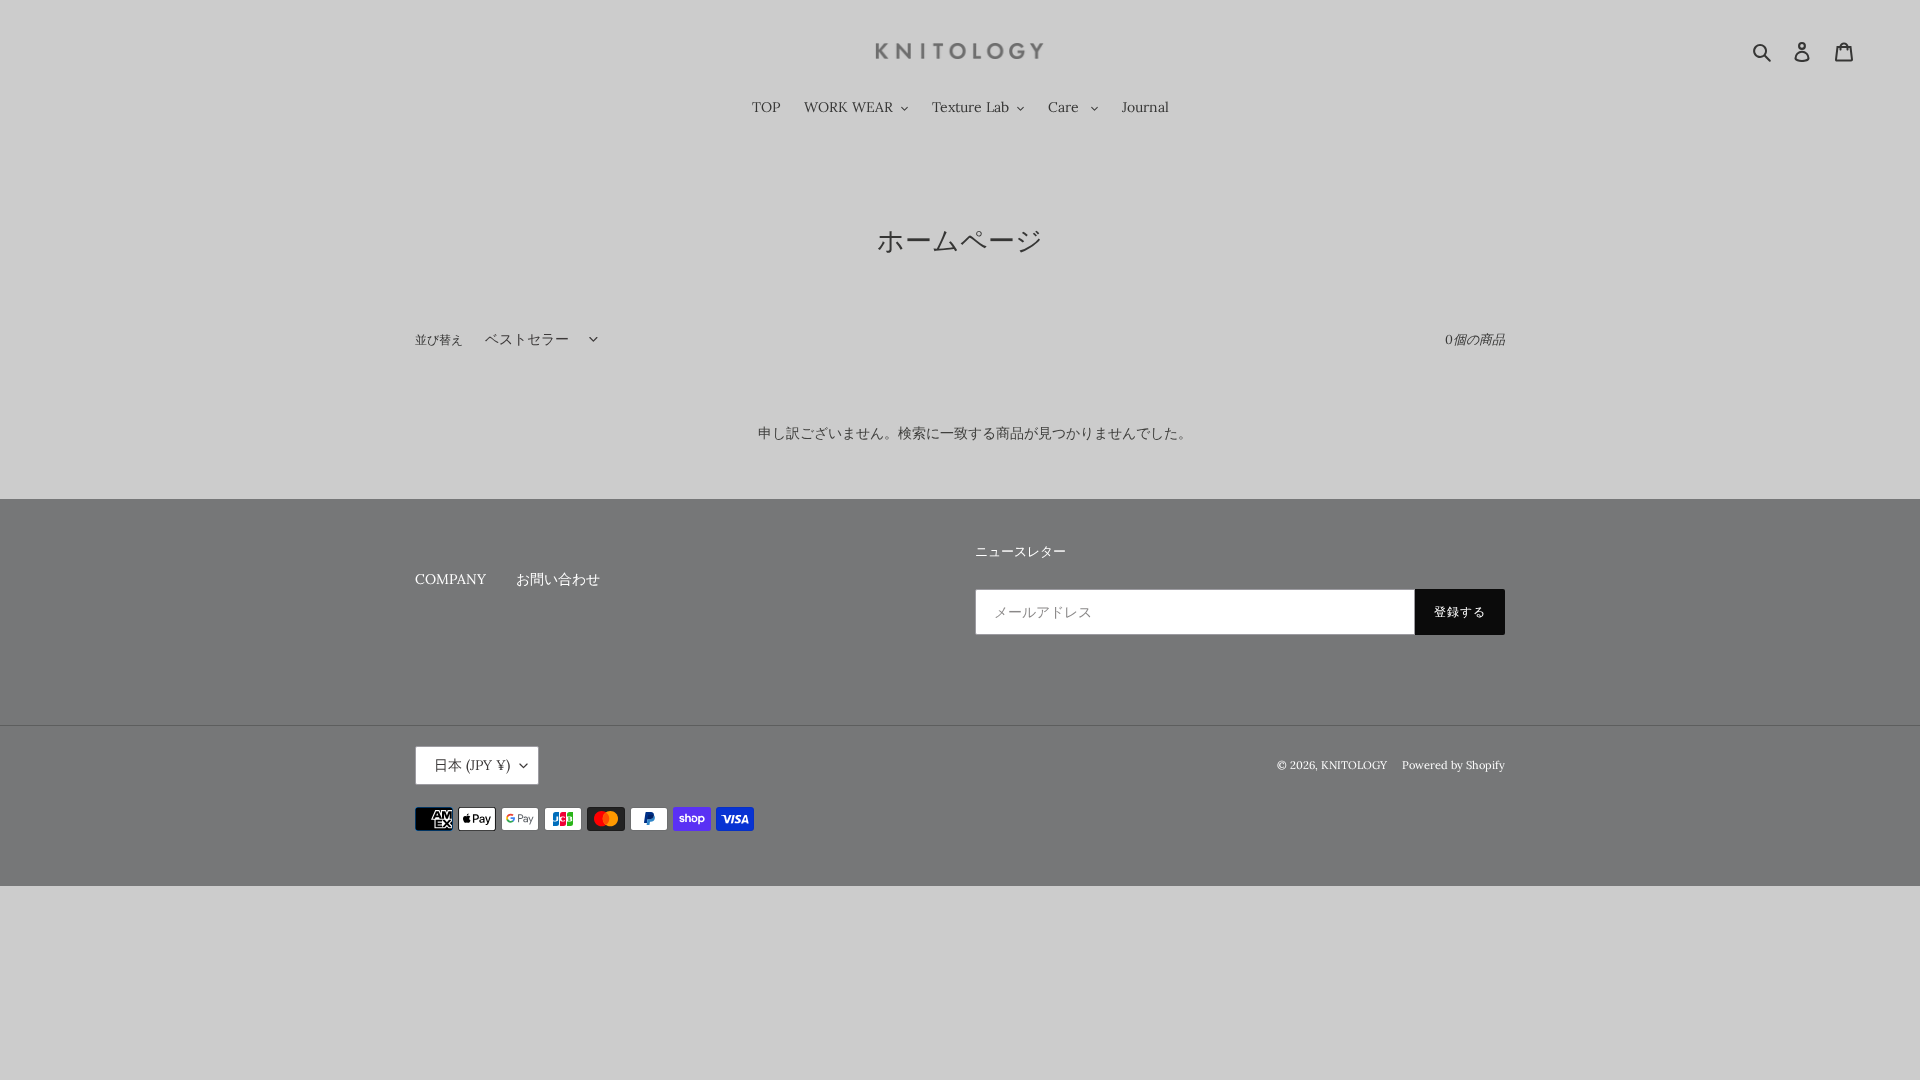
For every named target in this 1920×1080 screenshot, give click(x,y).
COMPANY (450, 579)
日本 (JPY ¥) (472, 765)
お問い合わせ (558, 579)
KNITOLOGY (1359, 765)
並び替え (439, 339)
